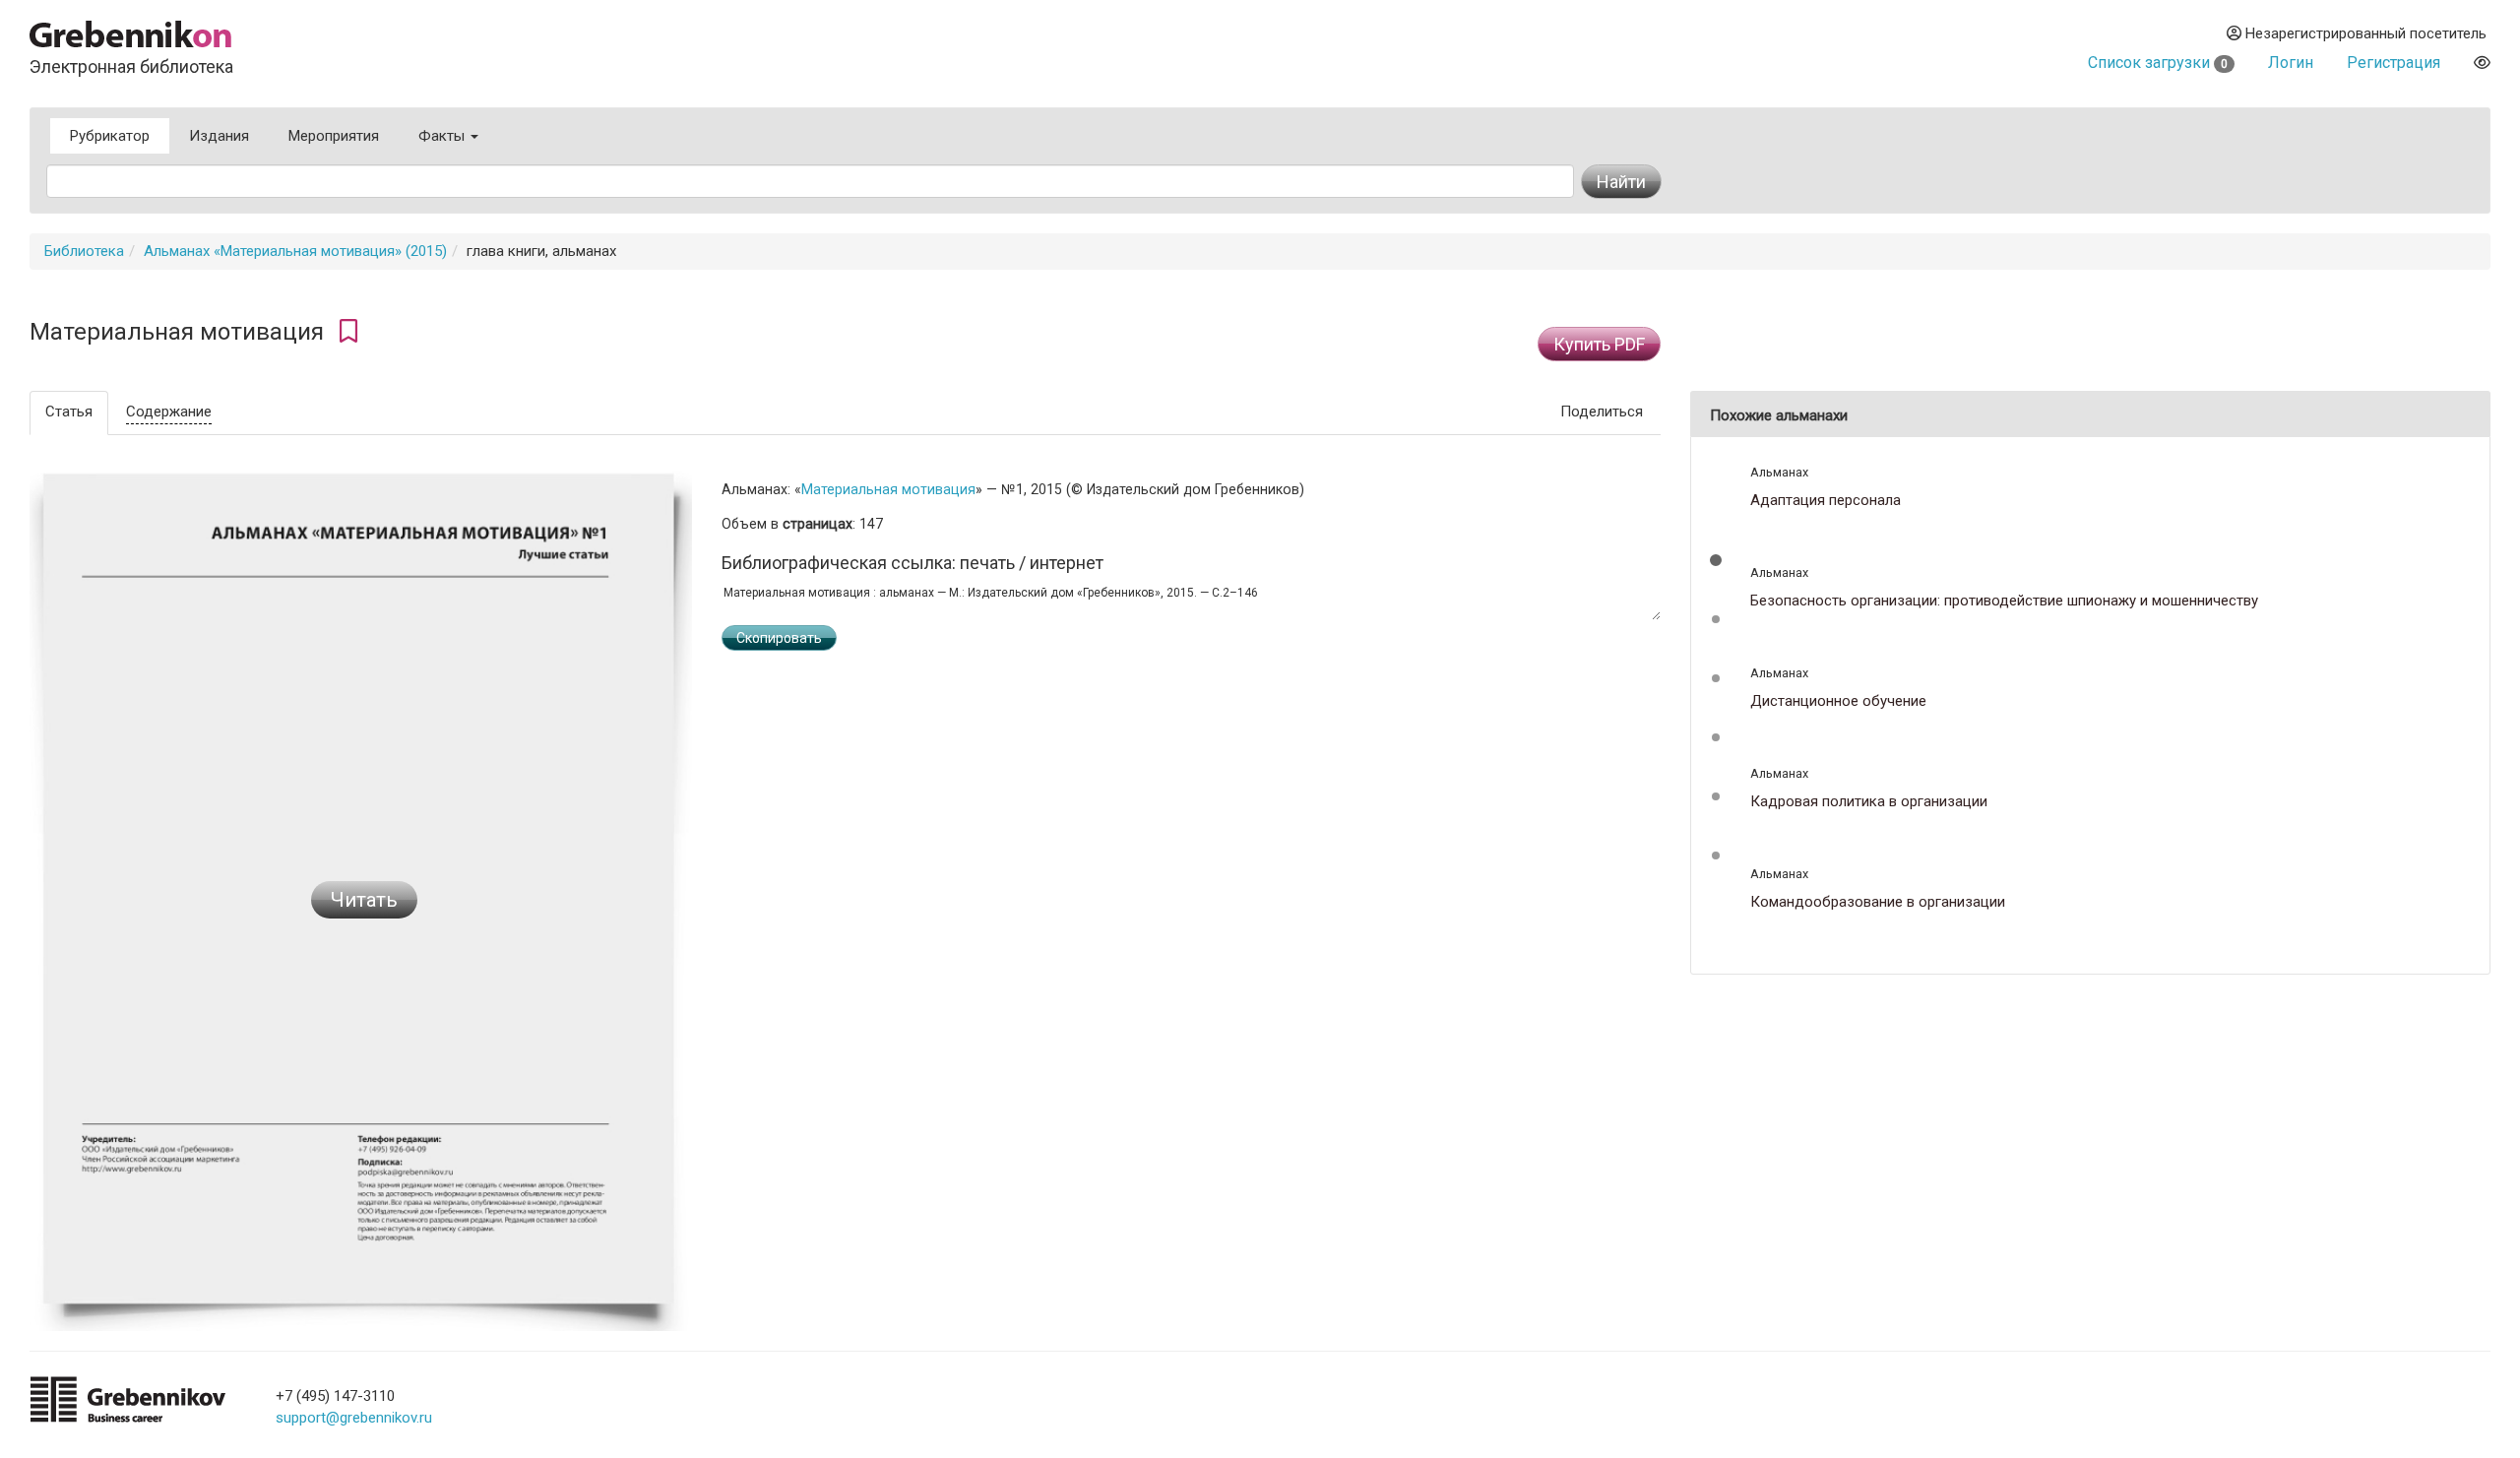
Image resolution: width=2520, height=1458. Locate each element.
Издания (219, 136)
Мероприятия (334, 136)
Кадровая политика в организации (1869, 802)
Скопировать (779, 638)
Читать (364, 900)
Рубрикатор (110, 136)
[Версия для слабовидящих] (2482, 63)
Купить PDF (1599, 344)
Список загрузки (2158, 63)
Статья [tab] (69, 412)
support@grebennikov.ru (354, 1418)
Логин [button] (2291, 63)
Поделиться (1602, 412)
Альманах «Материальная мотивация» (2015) (295, 251)
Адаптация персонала (1826, 501)
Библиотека (84, 251)
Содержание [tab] (169, 412)
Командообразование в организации (1878, 902)
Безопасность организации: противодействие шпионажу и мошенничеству (2004, 601)
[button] (1716, 560)
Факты (443, 136)
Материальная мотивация (888, 489)
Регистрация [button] (2394, 63)
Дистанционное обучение (1838, 701)
